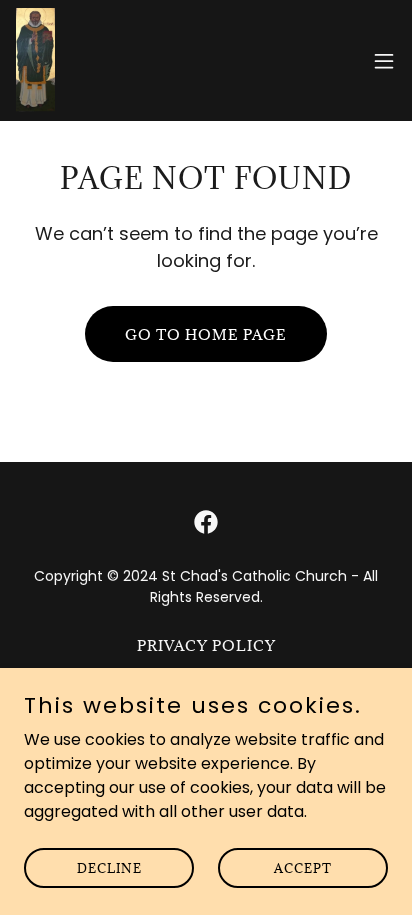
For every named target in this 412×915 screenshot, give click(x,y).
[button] (384, 61)
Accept (303, 867)
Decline (109, 867)
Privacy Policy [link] (206, 645)
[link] (35, 60)
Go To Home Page (206, 334)
